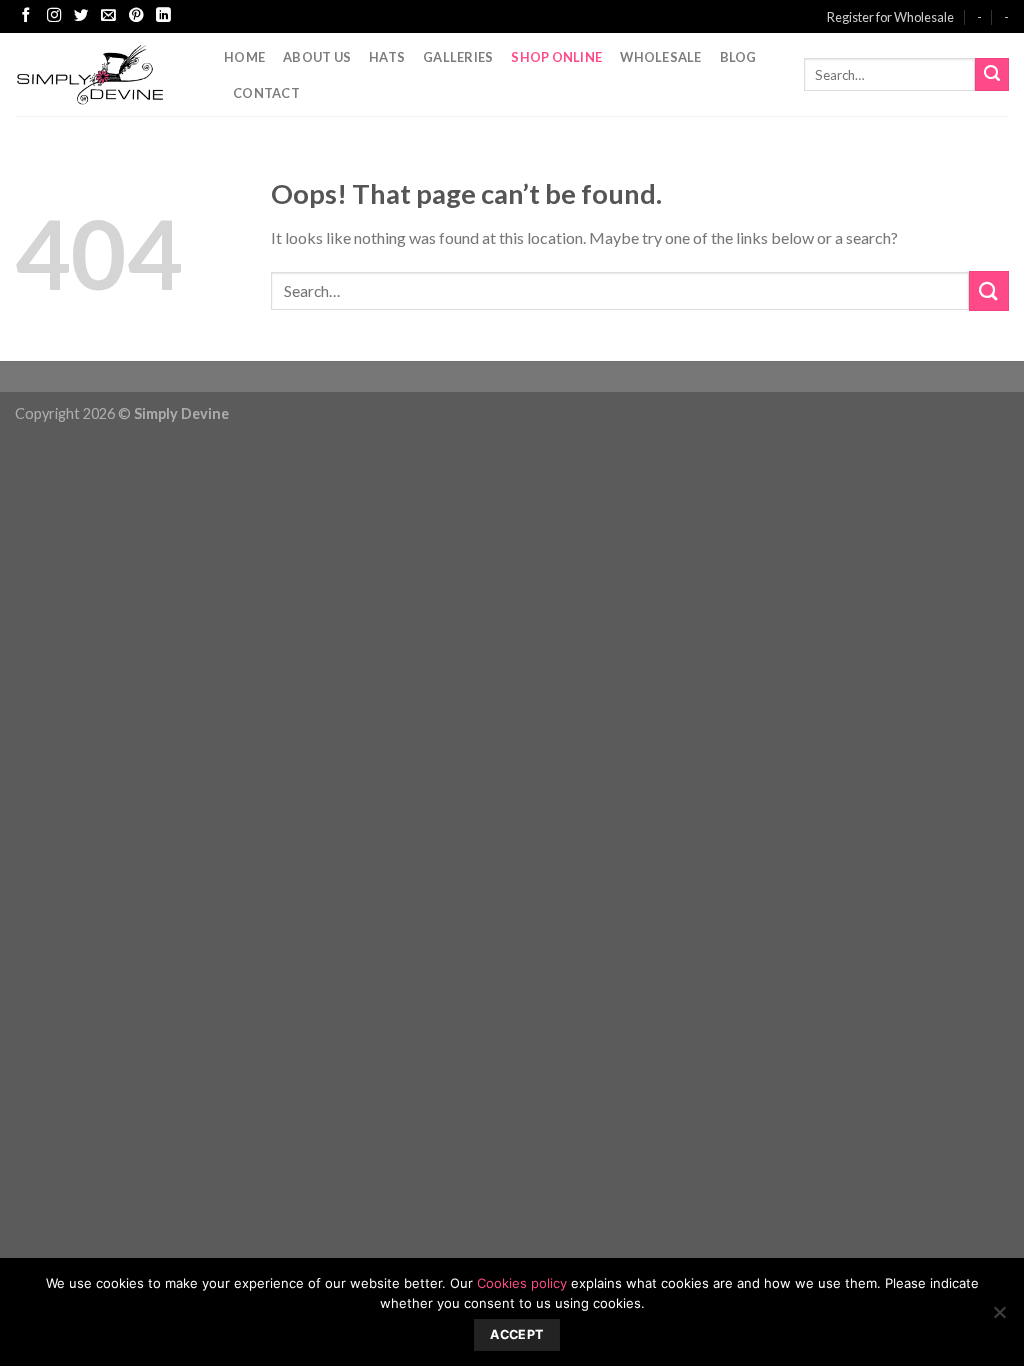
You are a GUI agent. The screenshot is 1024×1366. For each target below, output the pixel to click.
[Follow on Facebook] (26, 16)
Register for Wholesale (890, 17)
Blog (738, 57)
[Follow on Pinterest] (136, 16)
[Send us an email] (108, 16)
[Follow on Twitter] (81, 16)
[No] (999, 1318)
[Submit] (992, 75)
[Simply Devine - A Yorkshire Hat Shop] (104, 74)
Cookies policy (522, 1283)
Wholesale (660, 57)
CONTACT (266, 93)
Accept (516, 1334)
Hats (387, 57)
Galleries (458, 57)
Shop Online (556, 57)
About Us (317, 57)
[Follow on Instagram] (54, 16)
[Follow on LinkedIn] (163, 16)
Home (244, 57)
